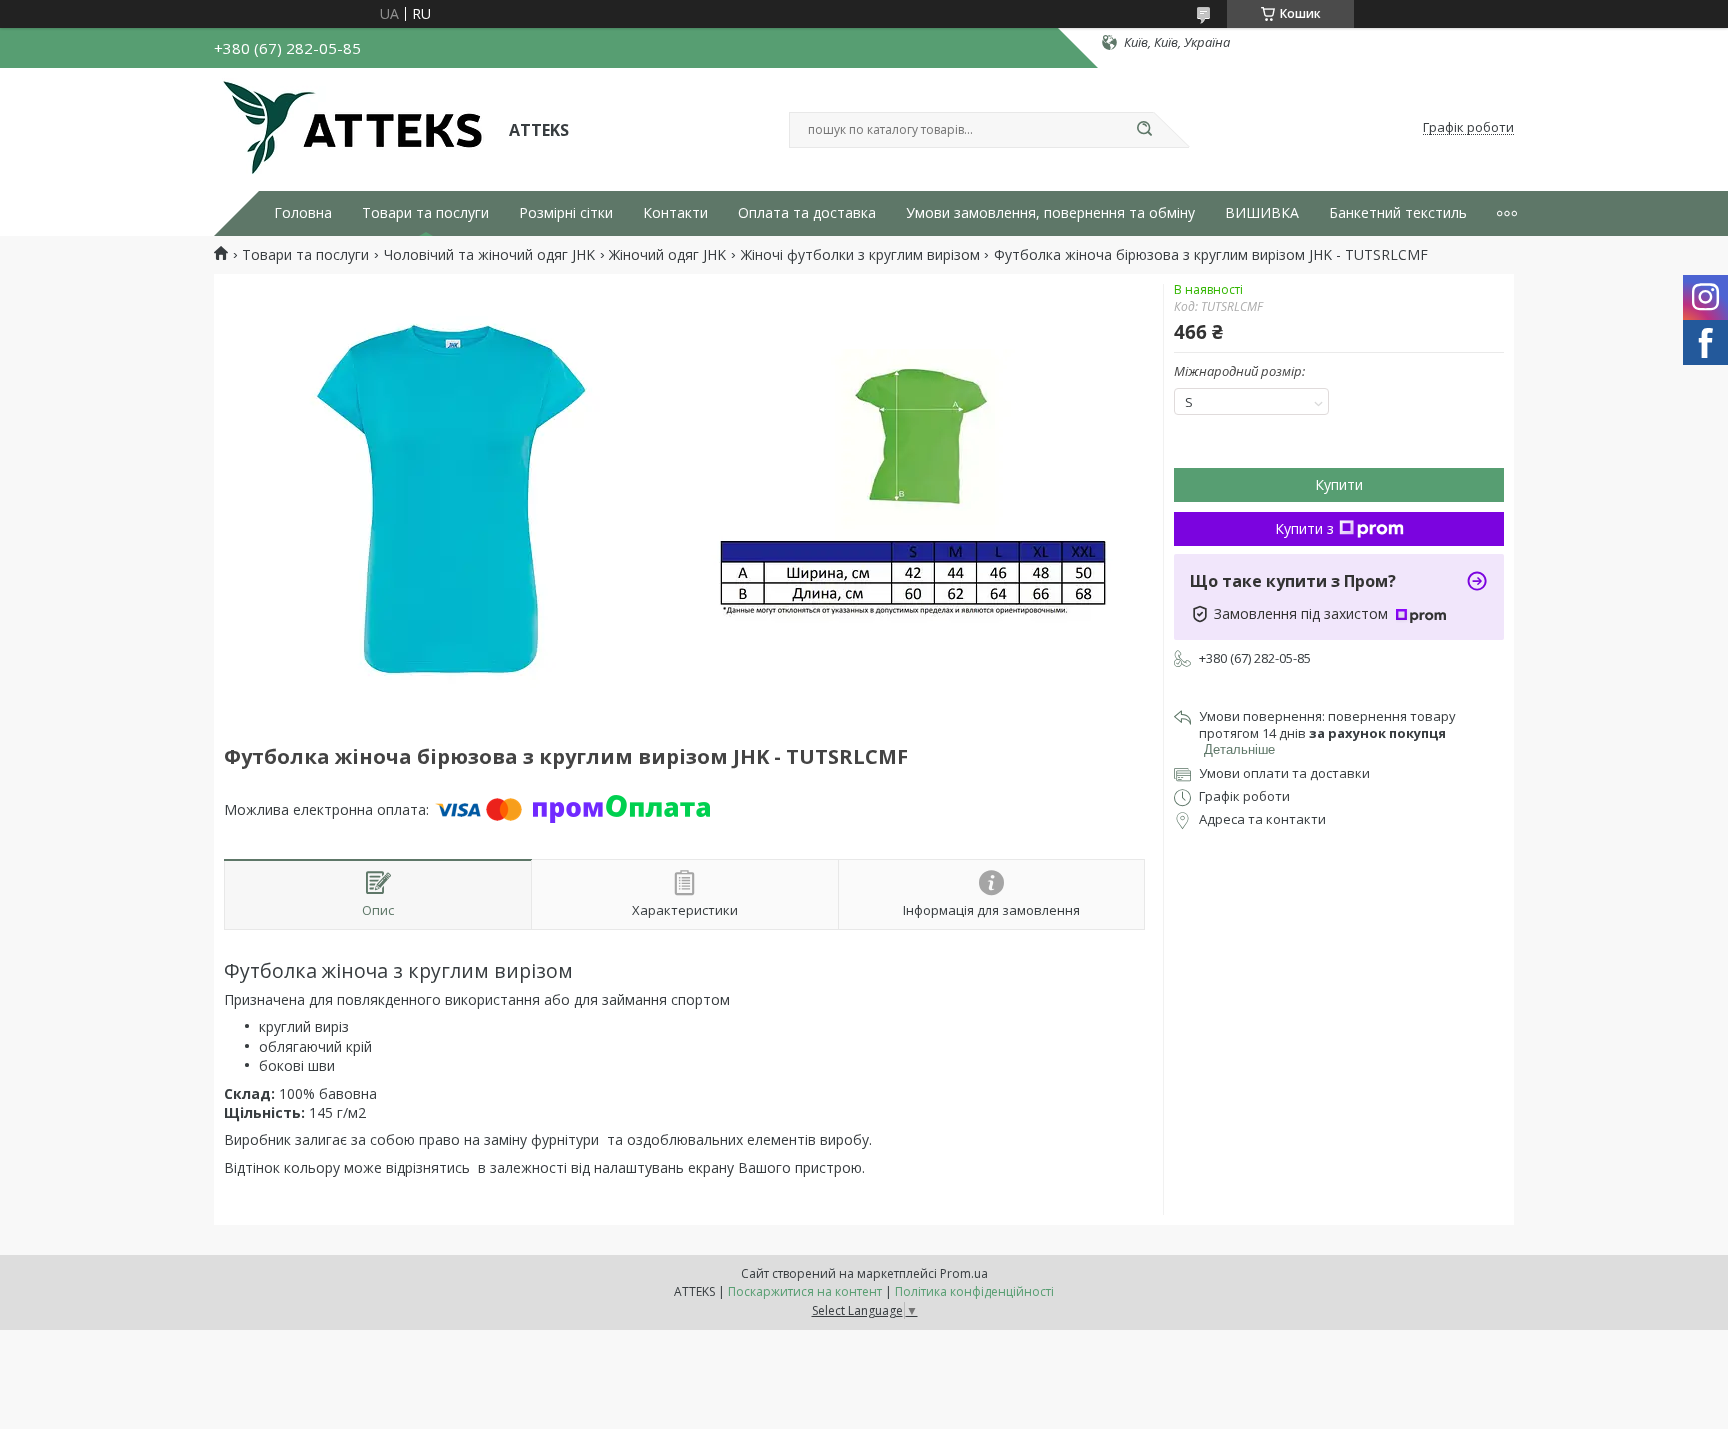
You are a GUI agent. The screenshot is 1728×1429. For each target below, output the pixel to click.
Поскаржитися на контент (805, 1291)
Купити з (1304, 528)
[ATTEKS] (352, 128)
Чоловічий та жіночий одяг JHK (489, 255)
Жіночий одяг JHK (667, 255)
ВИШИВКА (1262, 213)
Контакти (675, 213)
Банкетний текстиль (1398, 213)
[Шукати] (1144, 130)
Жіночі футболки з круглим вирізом (860, 255)
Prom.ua (964, 1273)
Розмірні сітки (566, 213)
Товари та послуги (425, 213)
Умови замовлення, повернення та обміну (1050, 213)
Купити (1339, 484)
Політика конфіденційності (974, 1291)
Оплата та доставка (807, 213)
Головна (303, 213)
